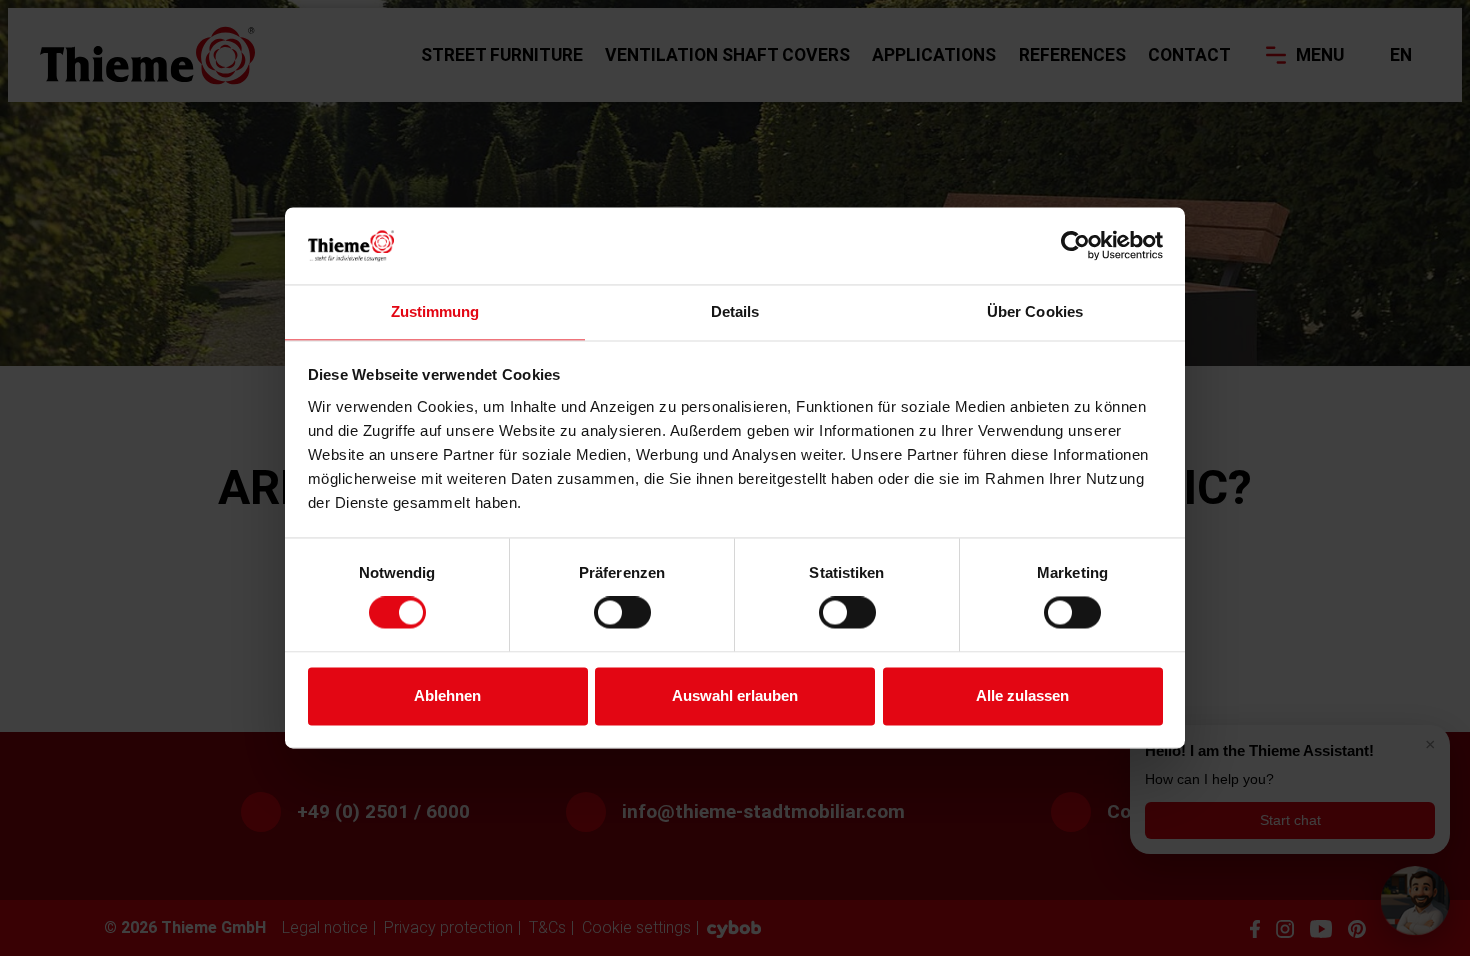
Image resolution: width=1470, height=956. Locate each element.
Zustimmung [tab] (435, 311)
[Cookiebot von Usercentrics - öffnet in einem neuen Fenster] (1075, 246)
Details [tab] (735, 311)
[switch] (622, 613)
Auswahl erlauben (735, 695)
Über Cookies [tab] (1035, 311)
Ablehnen (447, 695)
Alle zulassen (1022, 695)
